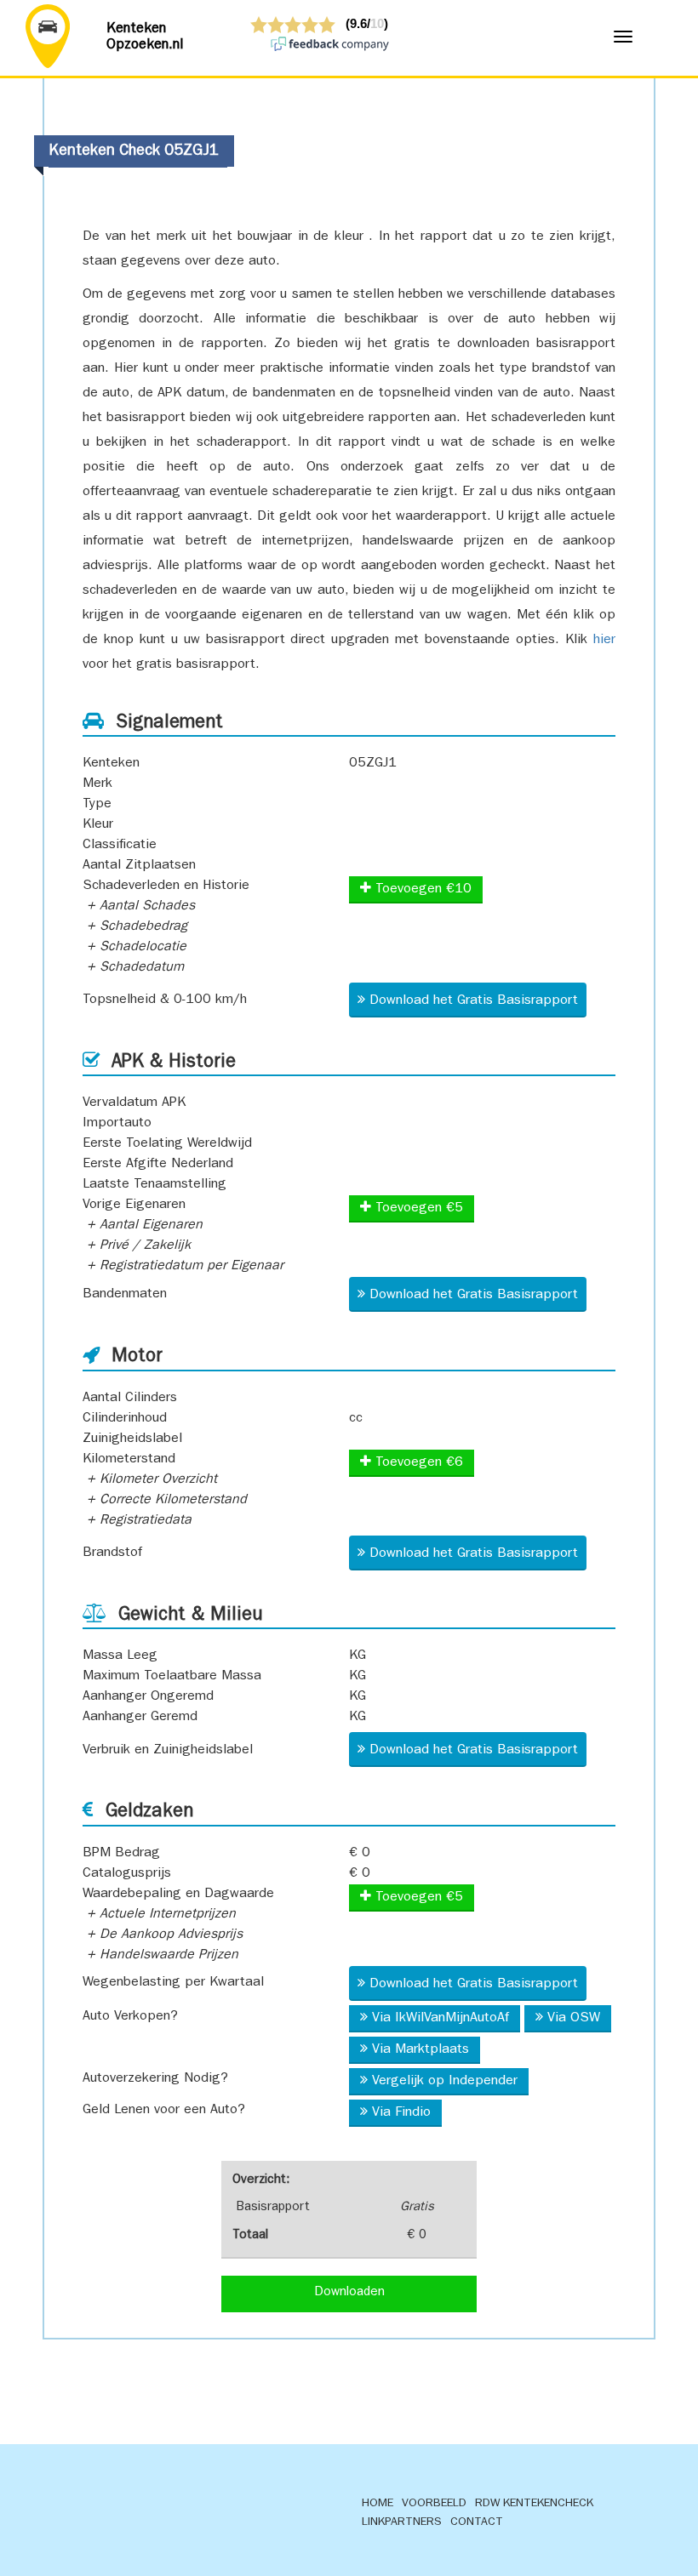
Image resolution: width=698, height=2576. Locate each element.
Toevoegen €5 (417, 1209)
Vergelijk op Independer (445, 2082)
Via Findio (401, 2113)
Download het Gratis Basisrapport (474, 1001)
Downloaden (349, 2293)
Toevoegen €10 (421, 890)
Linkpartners (402, 2522)
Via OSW (574, 2019)
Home (378, 2504)
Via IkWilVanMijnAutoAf (441, 2019)
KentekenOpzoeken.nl (145, 37)
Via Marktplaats (421, 2050)
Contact (477, 2522)
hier (604, 641)
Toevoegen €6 (417, 1463)
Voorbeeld (434, 2504)
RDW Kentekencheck (534, 2504)
